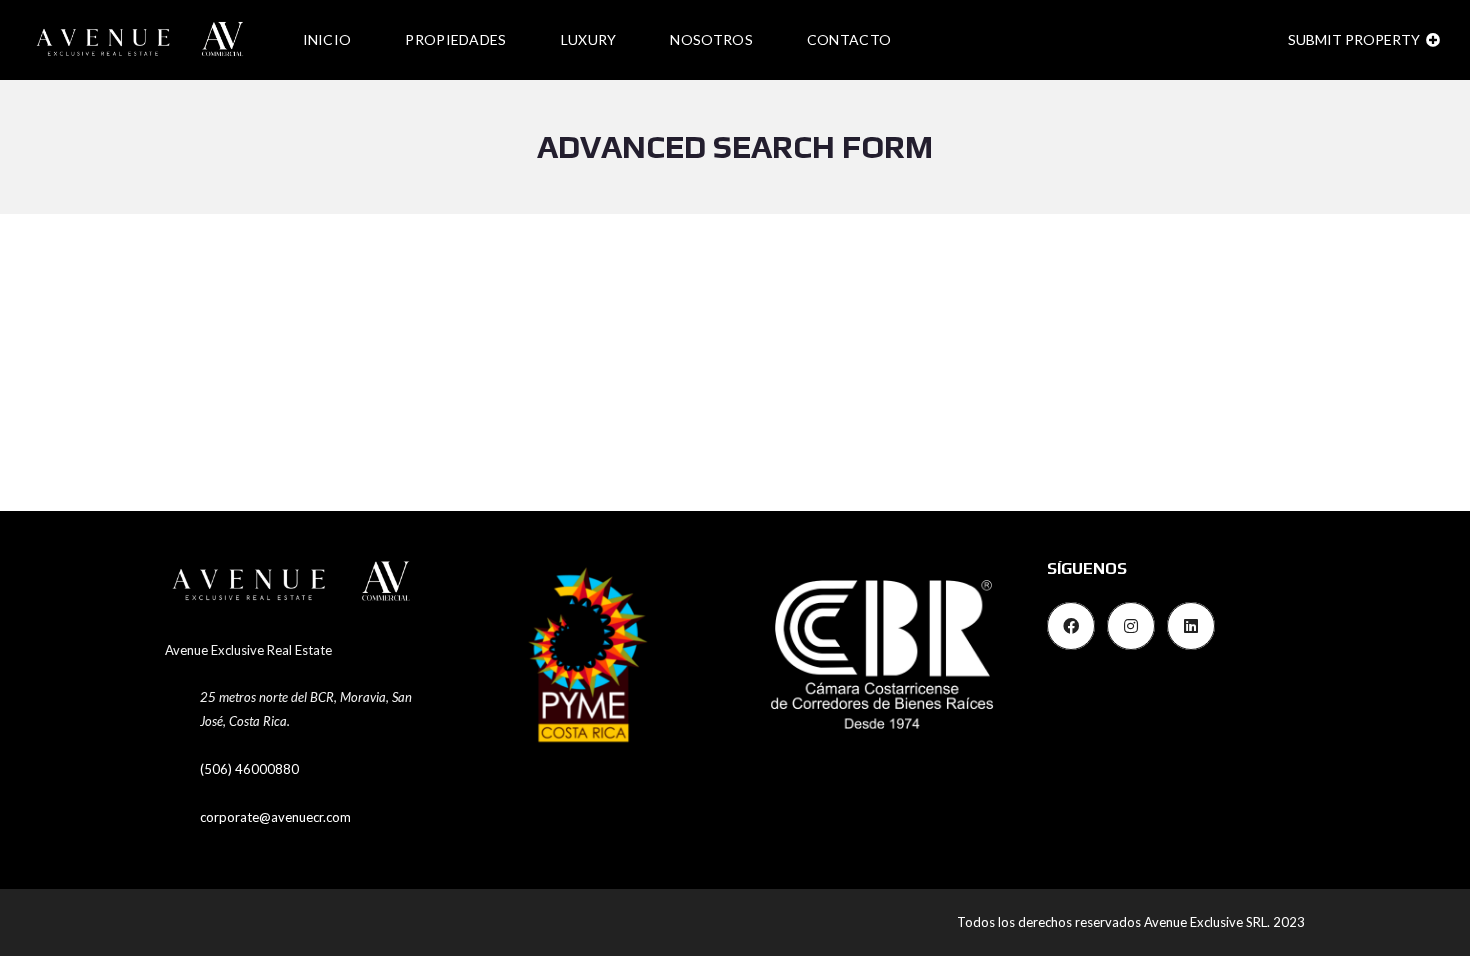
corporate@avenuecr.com (275, 817)
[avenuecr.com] (142, 40)
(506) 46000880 (249, 769)
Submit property (1355, 39)
